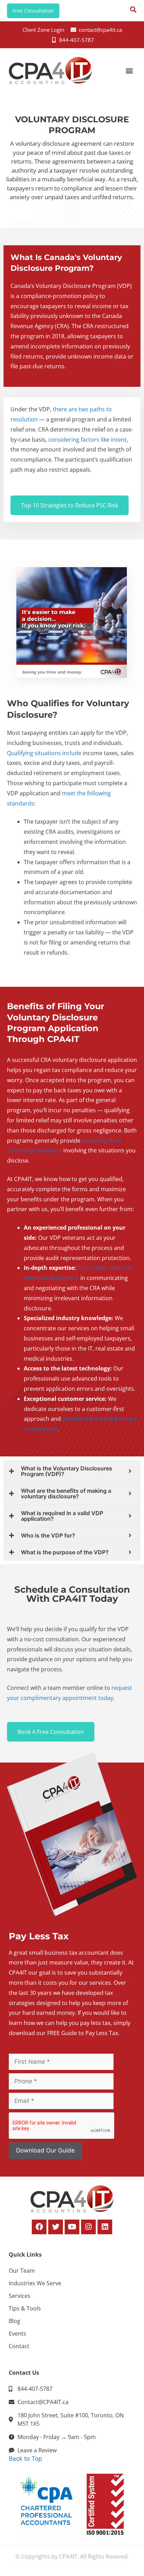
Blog (15, 2321)
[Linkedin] (105, 2227)
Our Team (22, 2271)
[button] (129, 71)
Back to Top (25, 2459)
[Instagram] (88, 2227)
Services (20, 2296)
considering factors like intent (87, 440)
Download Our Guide (45, 2150)
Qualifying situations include (44, 753)
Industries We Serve (35, 2283)
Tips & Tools (25, 2308)
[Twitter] (56, 2227)
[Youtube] (72, 2227)
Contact (19, 2346)
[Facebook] (39, 2227)
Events (17, 2333)
